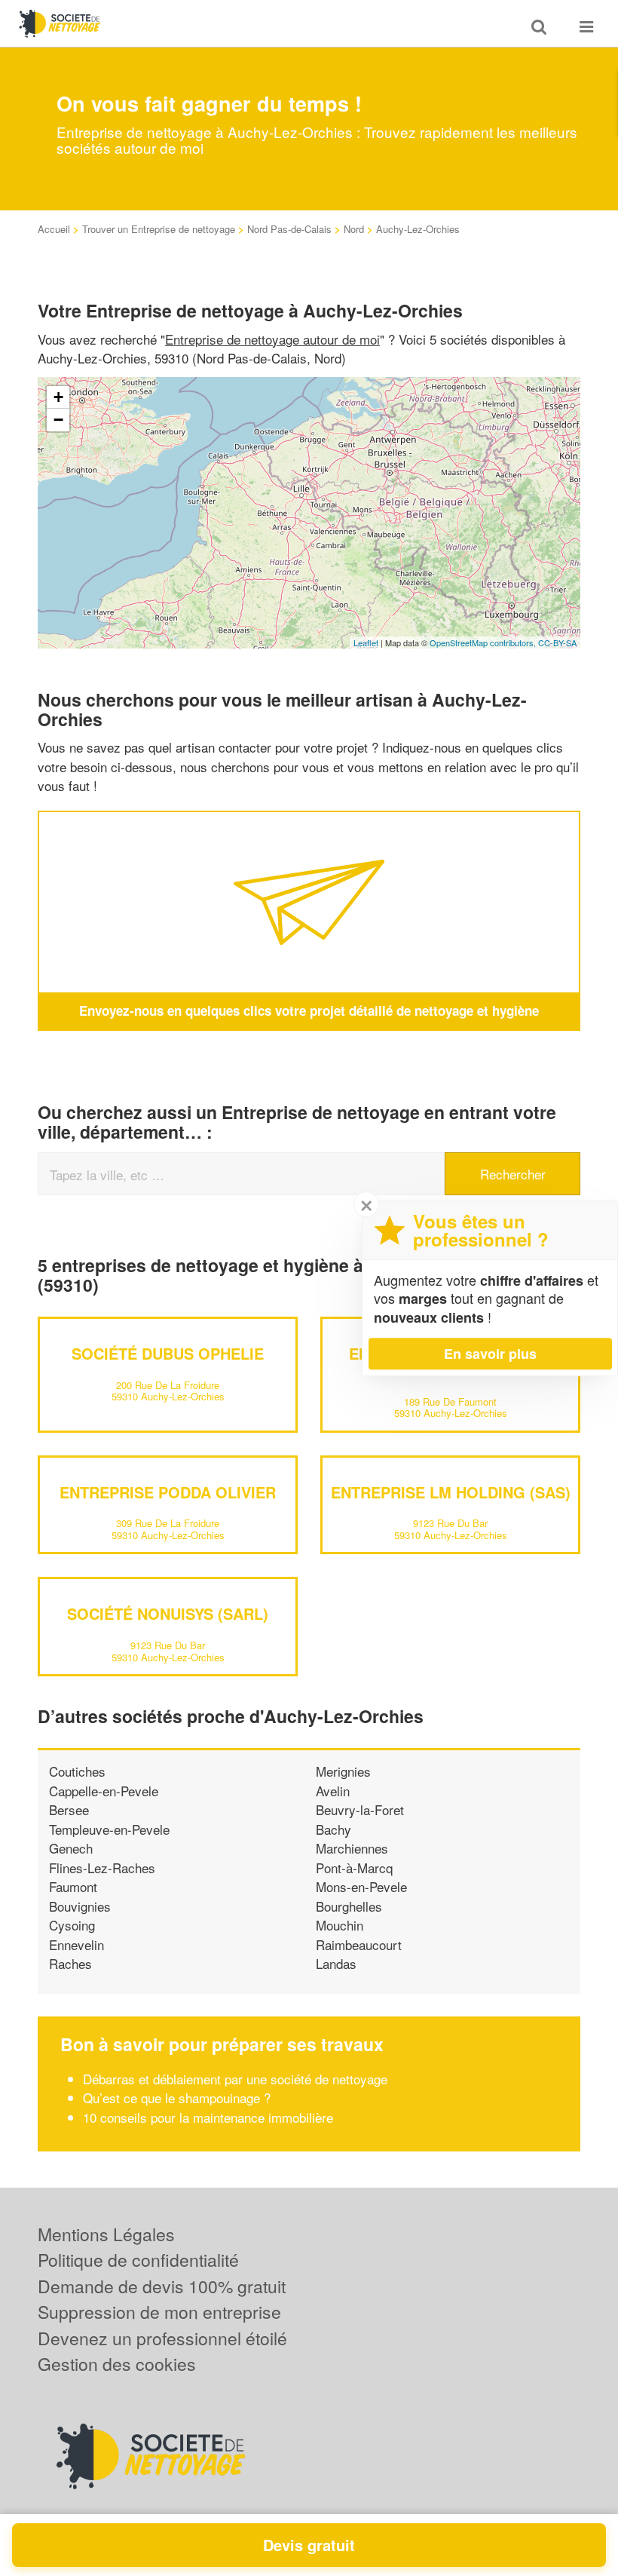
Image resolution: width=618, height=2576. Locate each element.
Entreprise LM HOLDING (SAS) (451, 1492)
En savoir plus (490, 1354)
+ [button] (58, 397)
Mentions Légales (106, 2234)
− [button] (58, 420)
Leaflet (366, 642)
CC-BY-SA (557, 642)
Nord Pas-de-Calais (289, 229)
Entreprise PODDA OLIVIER (168, 1492)
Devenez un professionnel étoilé (162, 2338)
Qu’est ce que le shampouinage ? (177, 2098)
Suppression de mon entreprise (159, 2312)
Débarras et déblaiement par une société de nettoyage (235, 2079)
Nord (354, 229)
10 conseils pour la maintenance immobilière (208, 2117)
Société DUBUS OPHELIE (168, 1353)
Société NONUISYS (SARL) (168, 1613)
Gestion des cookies (117, 2364)
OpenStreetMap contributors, (484, 642)
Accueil (54, 229)
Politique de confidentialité (138, 2260)
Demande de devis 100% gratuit (162, 2286)
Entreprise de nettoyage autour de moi (272, 339)
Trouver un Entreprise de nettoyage (159, 229)
